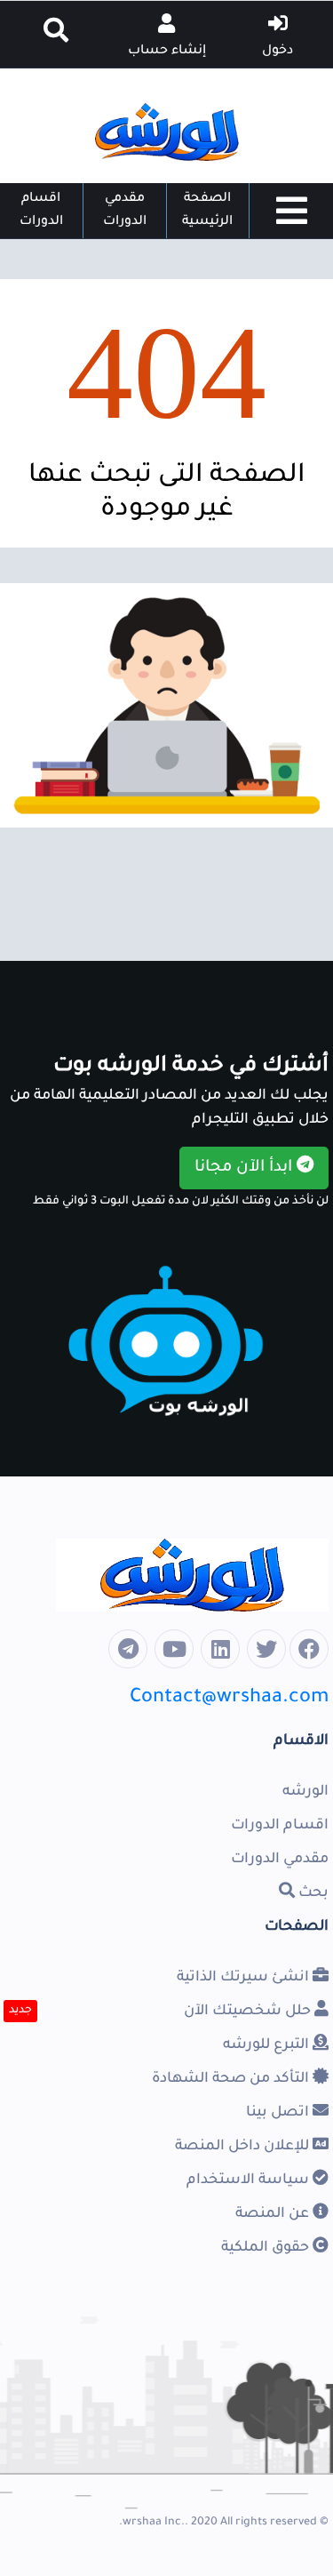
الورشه (305, 1792)
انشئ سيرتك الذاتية (245, 1978)
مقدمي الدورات (125, 211)
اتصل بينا (279, 2113)
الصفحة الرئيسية (207, 211)
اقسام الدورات (41, 211)
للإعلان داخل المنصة (244, 2147)
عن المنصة (274, 2214)
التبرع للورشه (268, 2045)
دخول (277, 52)
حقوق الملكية (267, 2248)
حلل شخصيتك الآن (249, 2012)
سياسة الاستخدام (250, 2180)
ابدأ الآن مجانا (246, 1168)
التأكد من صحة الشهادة (232, 2079)
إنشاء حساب (167, 52)
